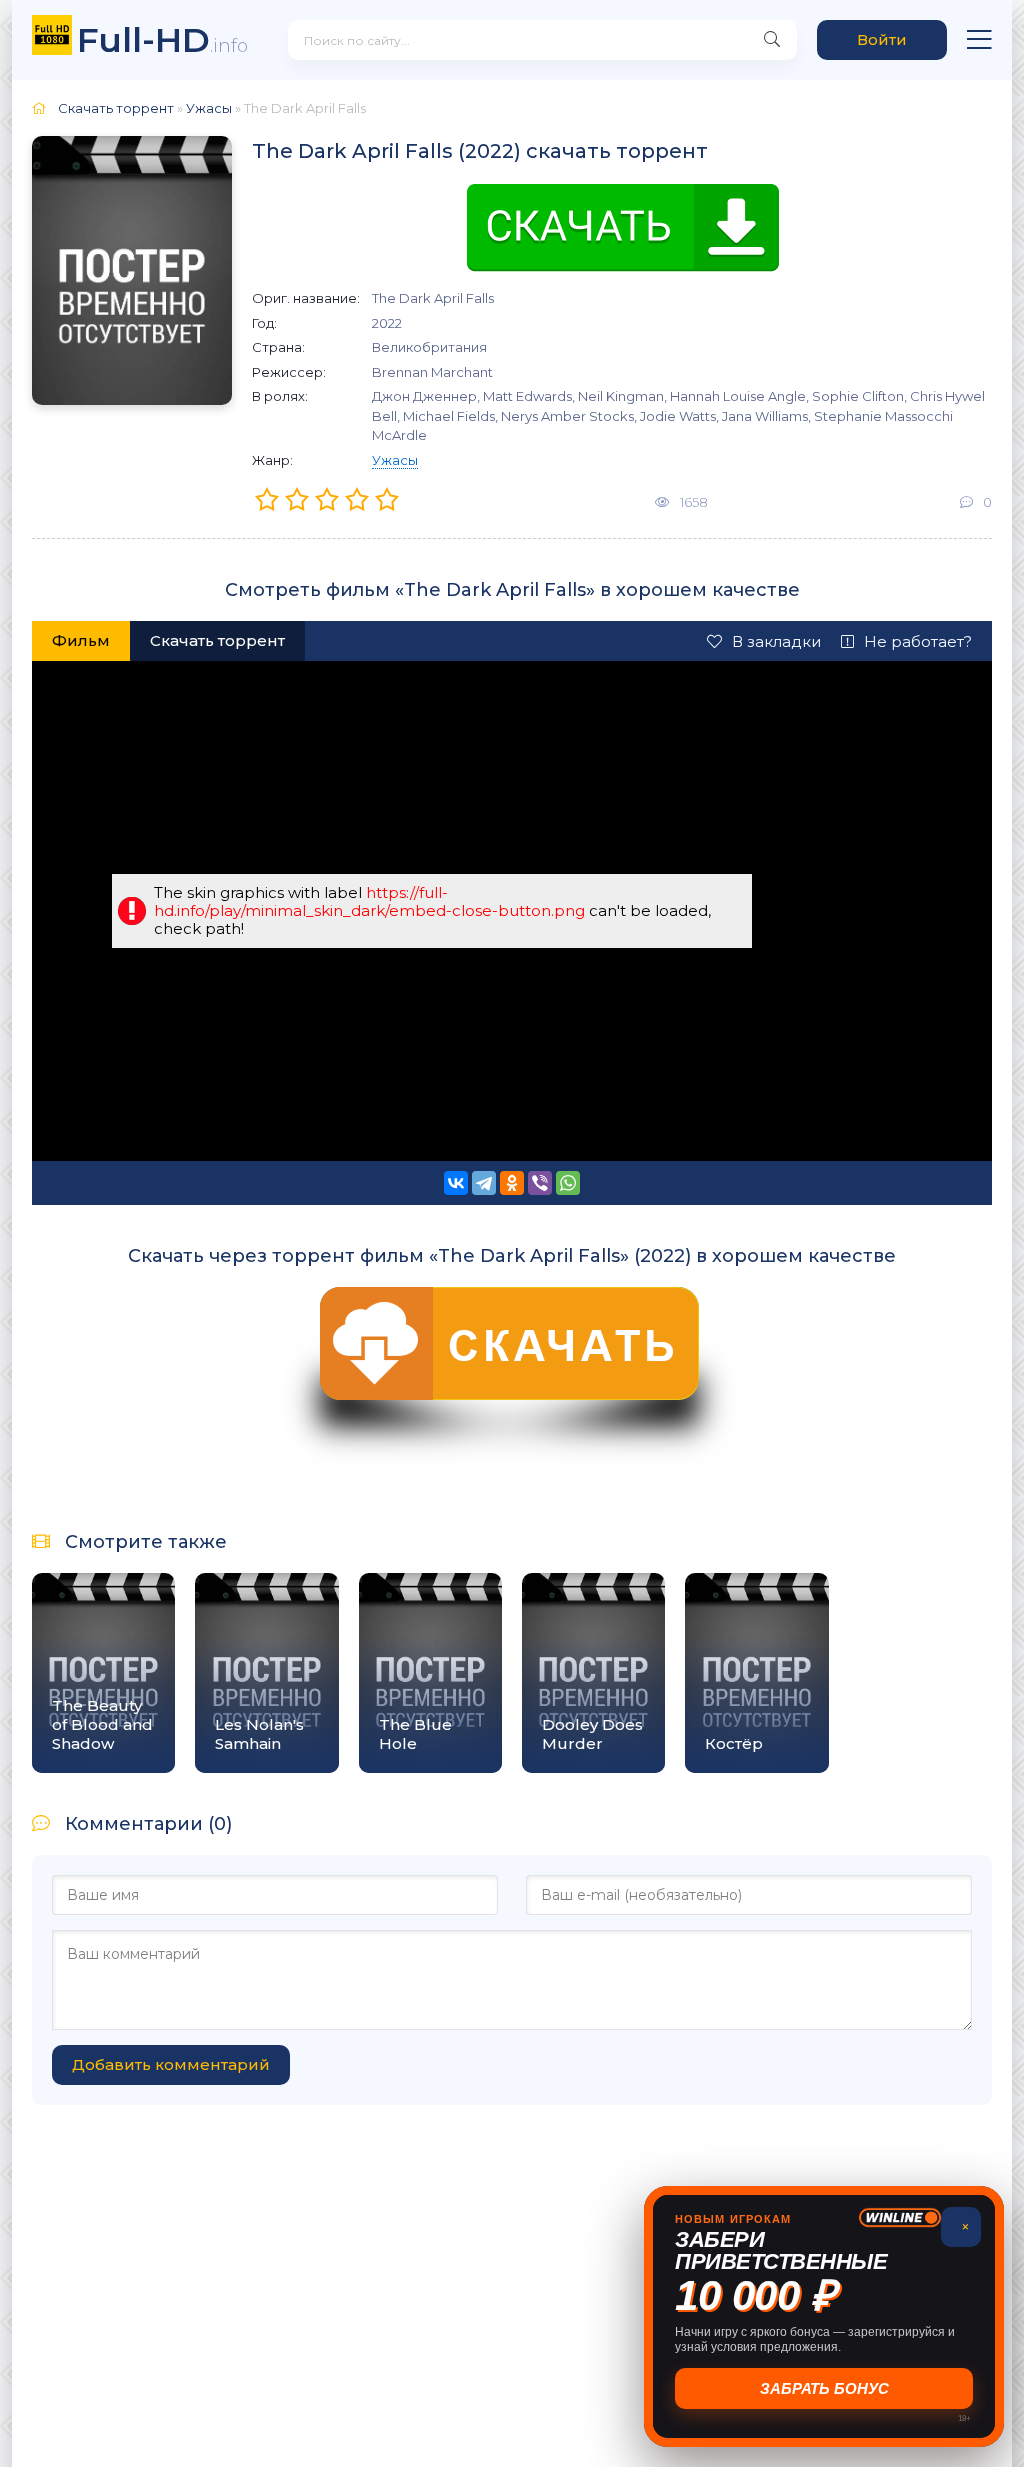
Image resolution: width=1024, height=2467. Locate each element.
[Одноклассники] (512, 1183)
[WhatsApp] (568, 1183)
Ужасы (395, 460)
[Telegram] (484, 1183)
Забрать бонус (824, 2388)
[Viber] (540, 1183)
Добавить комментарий (171, 2064)
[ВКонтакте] (456, 1183)
